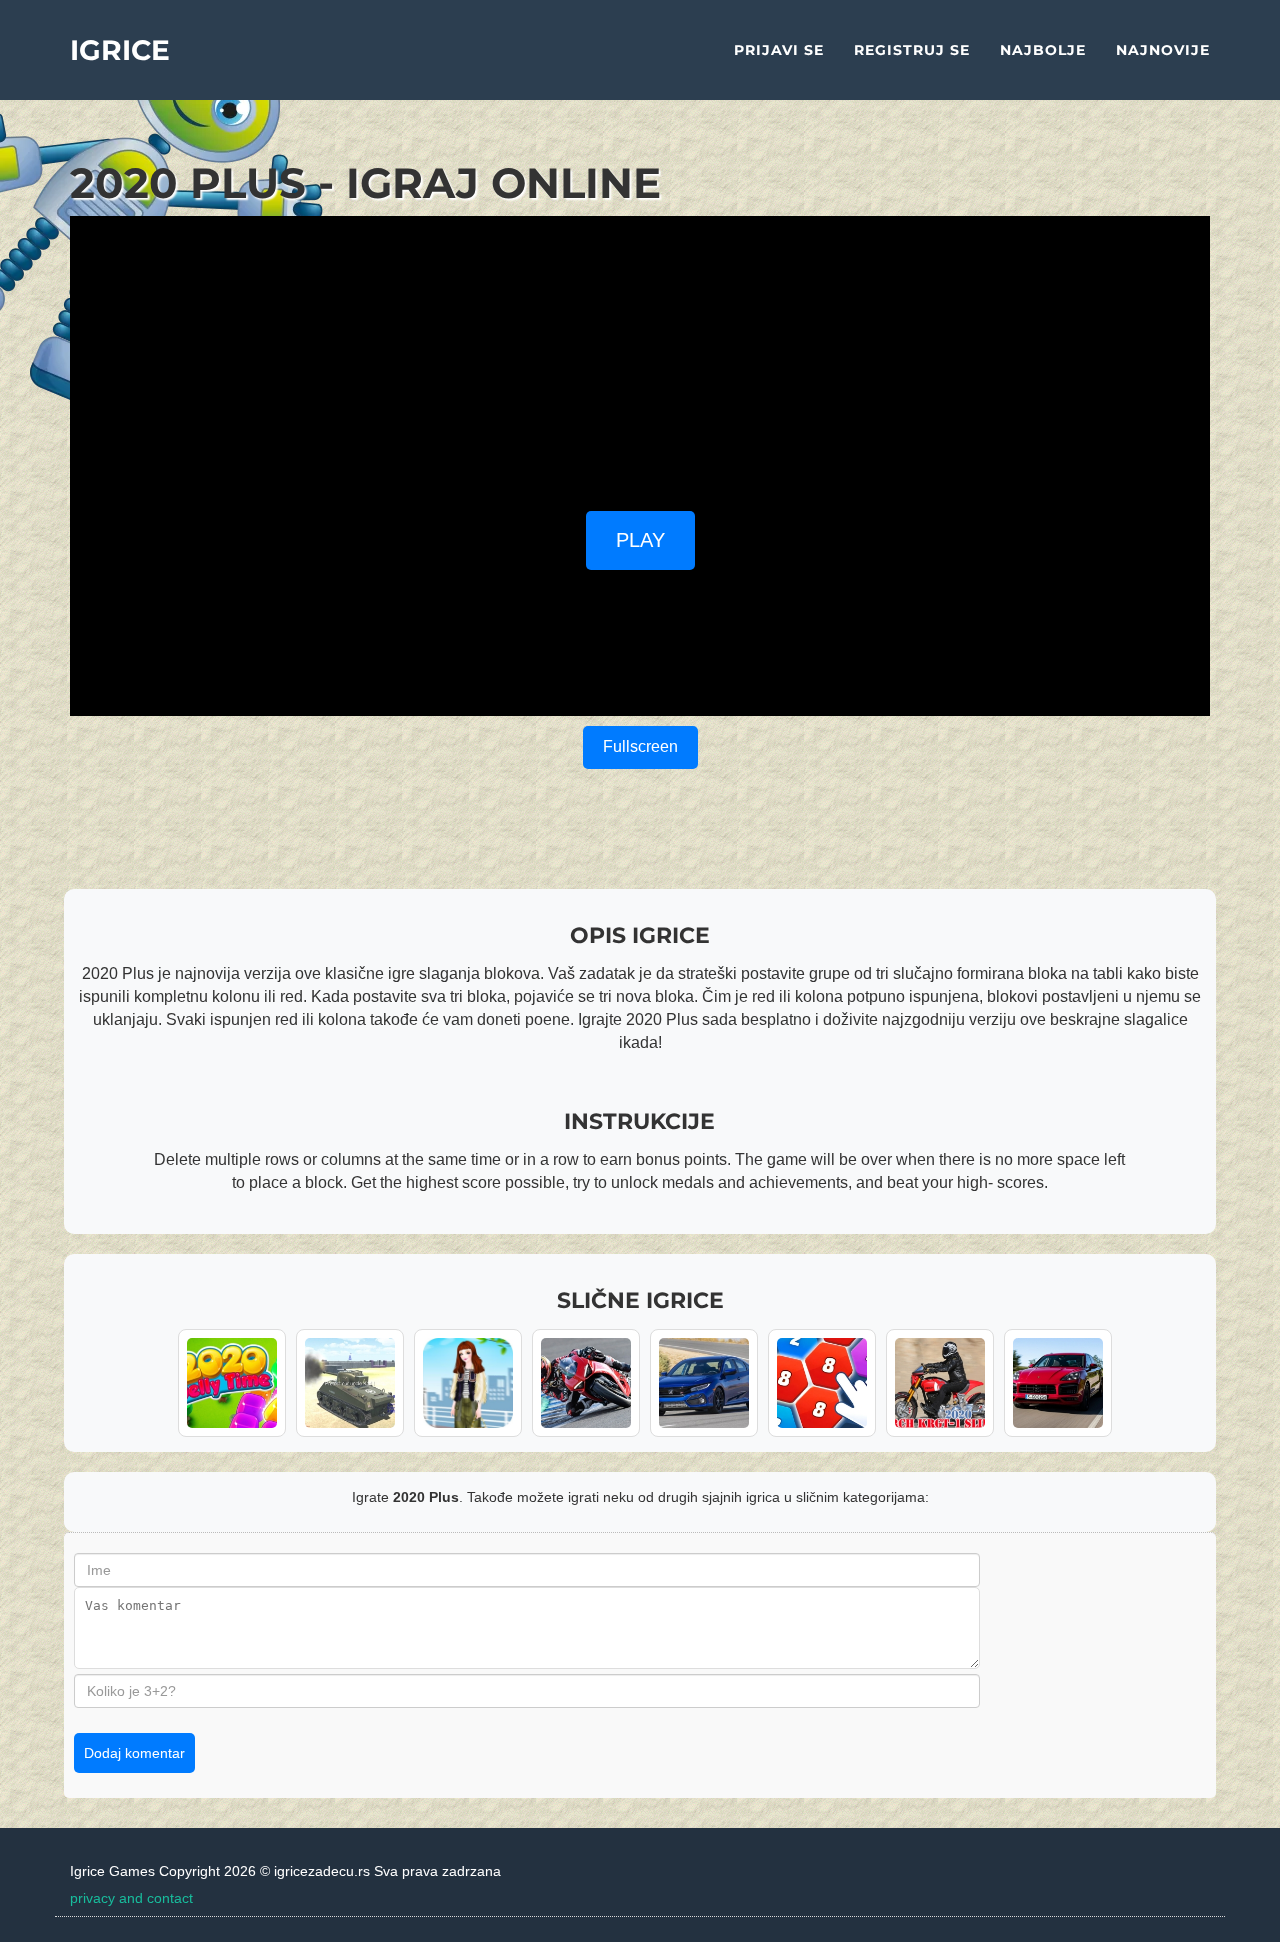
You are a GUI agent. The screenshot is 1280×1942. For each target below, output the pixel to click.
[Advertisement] (640, 356)
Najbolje (1043, 50)
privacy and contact (131, 1898)
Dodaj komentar (134, 1753)
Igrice (120, 50)
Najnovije (1163, 50)
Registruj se (912, 50)
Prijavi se (779, 50)
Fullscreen (640, 746)
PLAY (640, 540)
